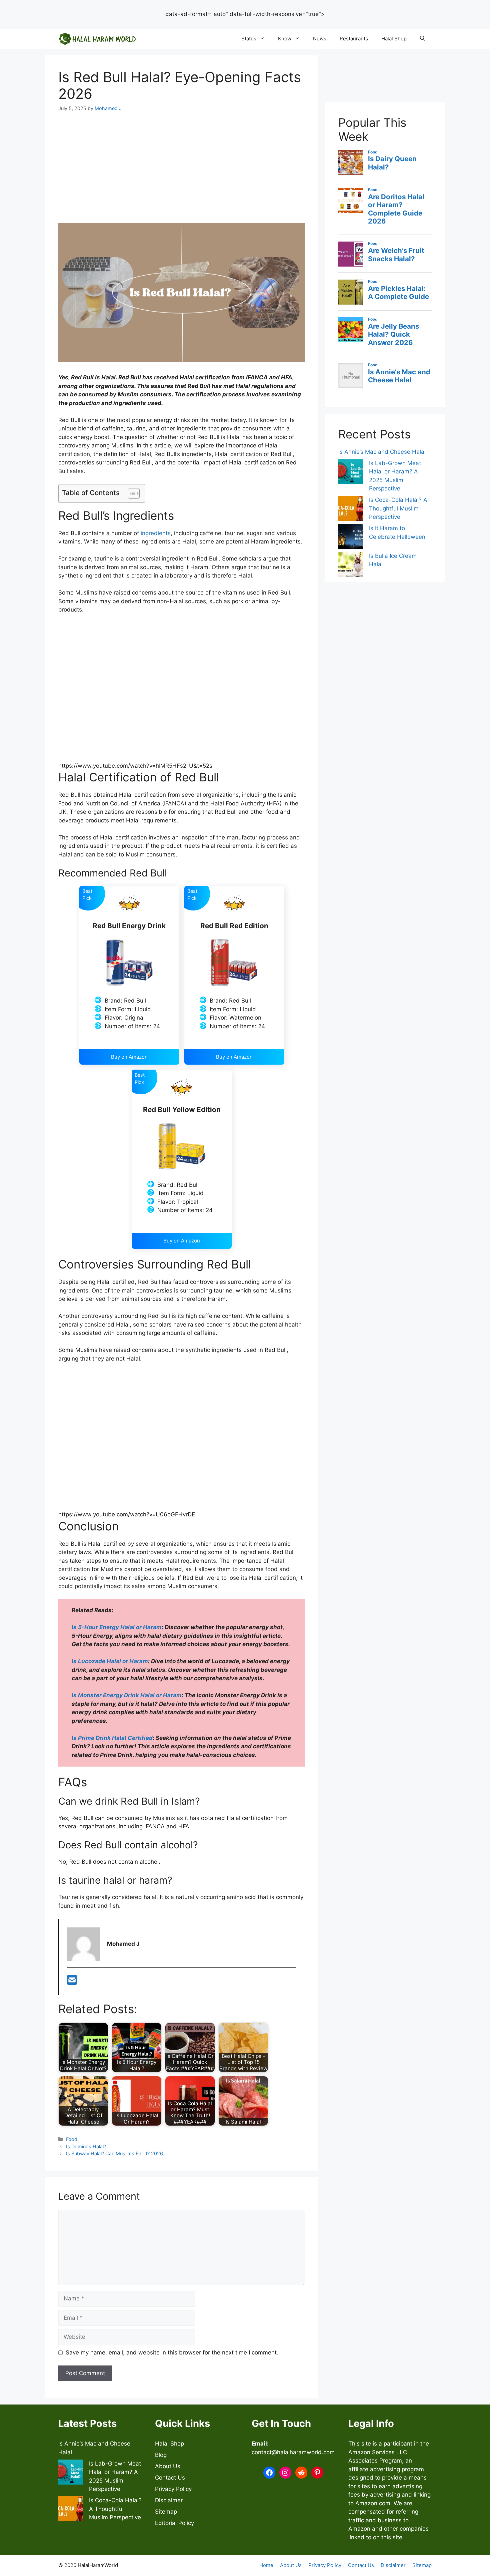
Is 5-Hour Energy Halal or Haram (117, 1627)
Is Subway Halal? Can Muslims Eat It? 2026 (114, 2153)
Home (266, 2565)
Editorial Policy (174, 2523)
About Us (168, 2466)
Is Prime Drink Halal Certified (112, 1738)
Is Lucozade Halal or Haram (110, 1661)
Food (72, 2139)
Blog (161, 2455)
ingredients (156, 533)
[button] (422, 39)
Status (249, 39)
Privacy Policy (173, 2489)
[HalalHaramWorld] (97, 39)
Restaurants (354, 39)
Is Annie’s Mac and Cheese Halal (382, 452)
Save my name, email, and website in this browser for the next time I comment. (172, 2352)
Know (285, 39)
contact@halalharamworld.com (293, 2452)
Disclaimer (169, 2500)
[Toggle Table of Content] (130, 493)
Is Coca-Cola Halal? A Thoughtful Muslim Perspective (398, 508)
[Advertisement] (245, 23)
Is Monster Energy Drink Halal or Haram (127, 1695)
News (320, 39)
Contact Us (170, 2478)
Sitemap (166, 2512)
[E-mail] (72, 1982)
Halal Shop (394, 39)
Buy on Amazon (129, 1057)
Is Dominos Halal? (86, 2146)
